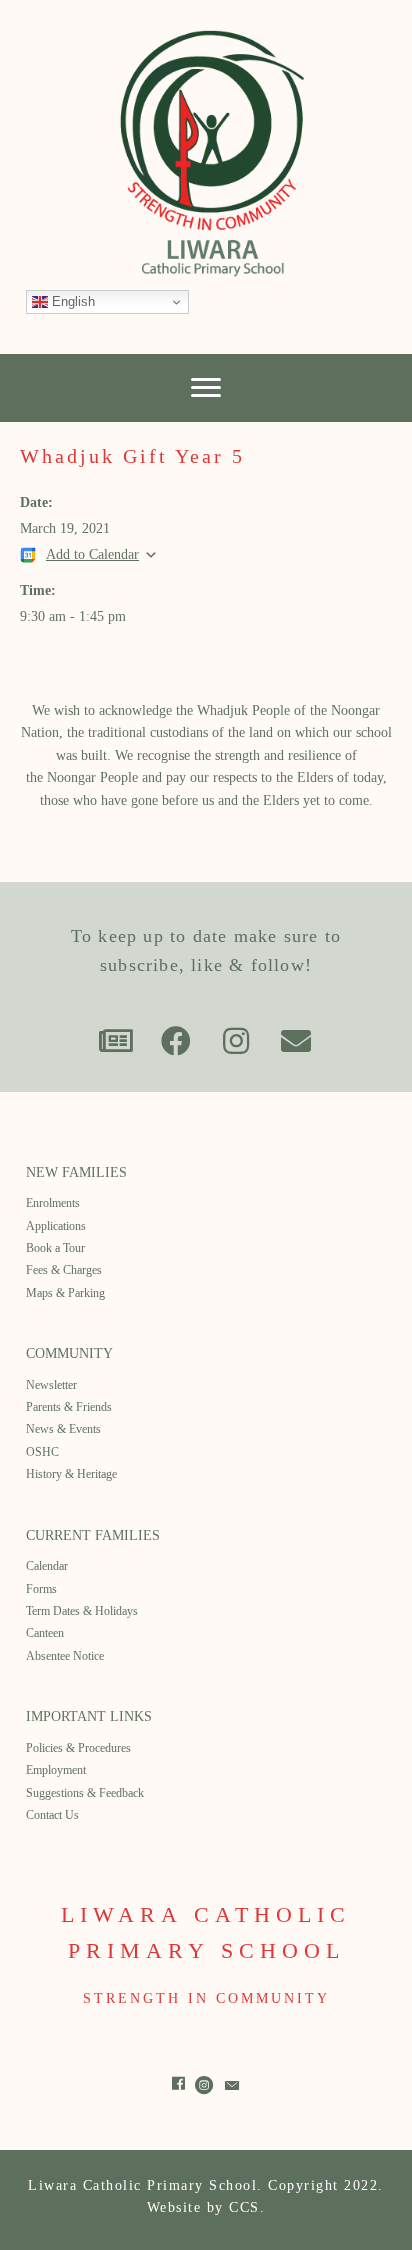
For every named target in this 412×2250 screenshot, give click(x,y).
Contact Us (52, 1815)
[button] (116, 1041)
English (71, 301)
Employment (56, 1770)
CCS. (247, 2207)
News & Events (63, 1429)
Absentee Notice (65, 1656)
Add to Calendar (92, 554)
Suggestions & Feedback (85, 1793)
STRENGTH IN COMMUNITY (206, 1998)
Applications (56, 1226)
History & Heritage (71, 1474)
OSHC (42, 1452)
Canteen (45, 1633)
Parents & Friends (69, 1407)
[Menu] (206, 388)
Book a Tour (55, 1248)
